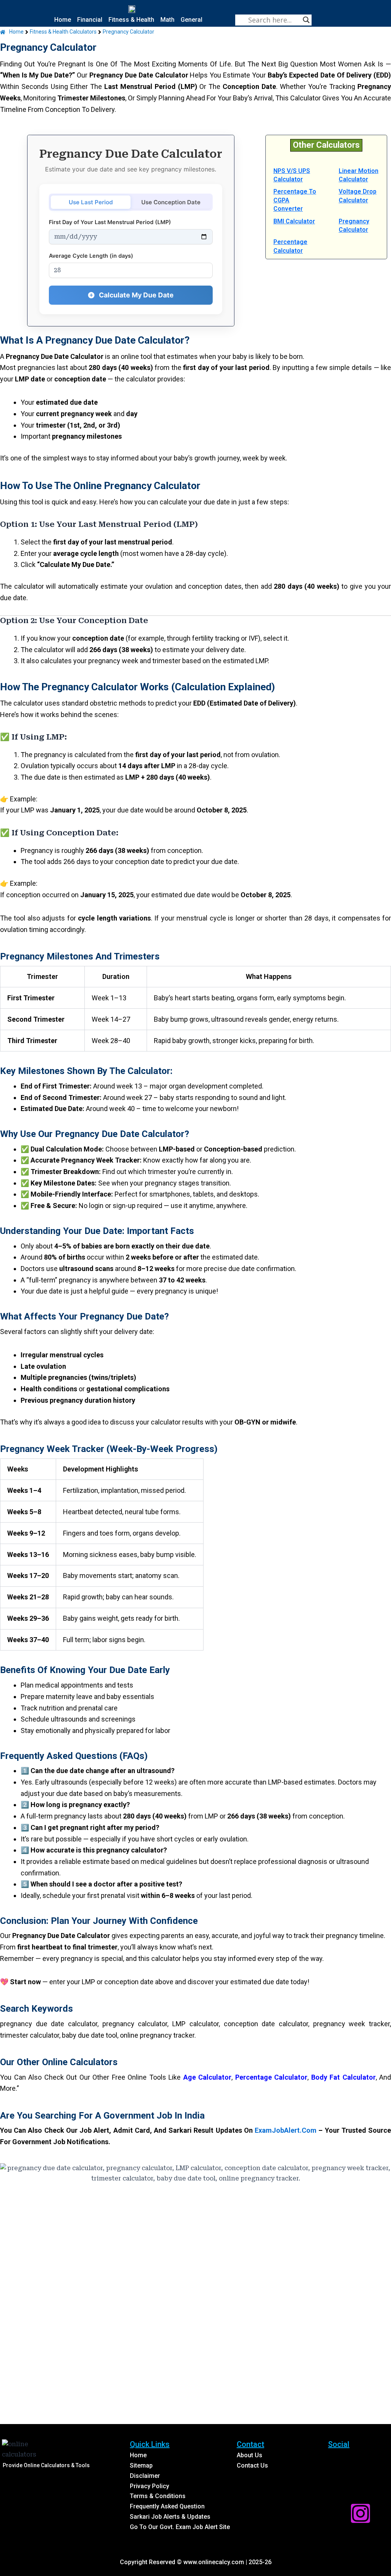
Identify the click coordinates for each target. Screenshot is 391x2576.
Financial (90, 20)
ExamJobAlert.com (286, 2130)
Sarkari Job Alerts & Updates (170, 2517)
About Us (250, 2455)
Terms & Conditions (158, 2496)
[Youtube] (338, 2487)
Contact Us (252, 2465)
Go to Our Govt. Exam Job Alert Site (180, 2527)
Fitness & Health (131, 20)
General (191, 20)
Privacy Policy (149, 2486)
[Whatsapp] (360, 2487)
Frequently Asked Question (167, 2506)
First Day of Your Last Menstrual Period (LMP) (110, 222)
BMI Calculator (294, 221)
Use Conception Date (171, 202)
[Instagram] (360, 2513)
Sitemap (141, 2465)
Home (63, 20)
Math (167, 20)
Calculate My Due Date (136, 295)
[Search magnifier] (306, 20)
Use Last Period (91, 202)
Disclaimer (145, 2476)
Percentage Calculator (271, 2077)
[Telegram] (338, 2513)
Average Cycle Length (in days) (91, 256)
